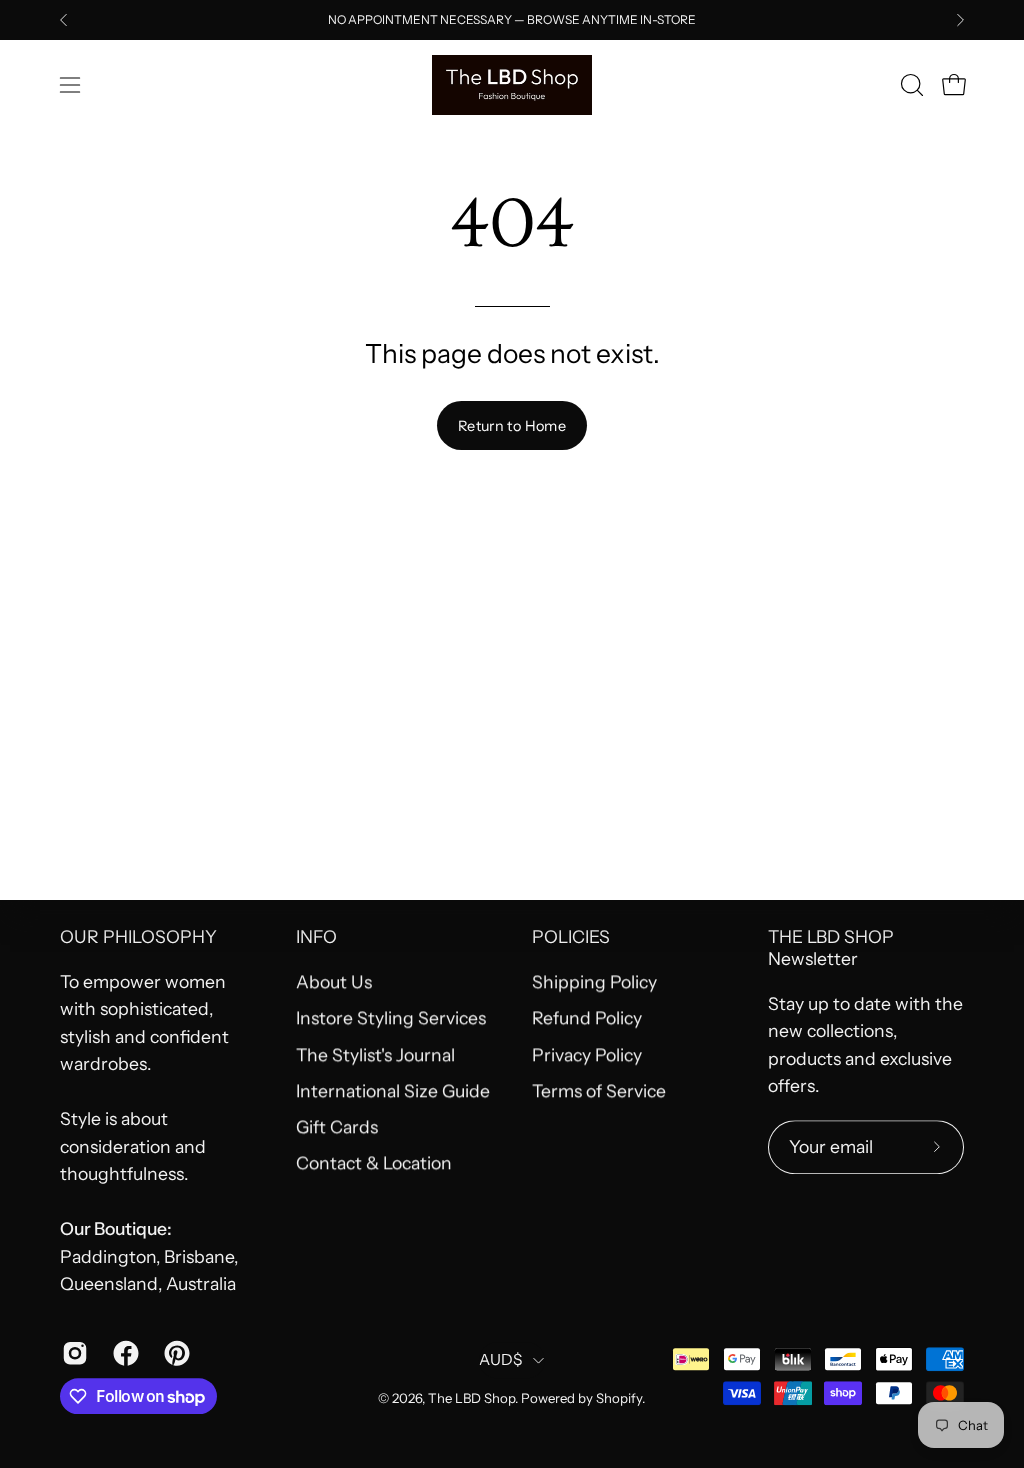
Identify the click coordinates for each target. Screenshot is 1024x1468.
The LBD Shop (471, 1399)
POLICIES (571, 936)
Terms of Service (599, 1090)
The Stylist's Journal (375, 1054)
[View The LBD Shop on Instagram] (72, 1353)
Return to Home (512, 426)
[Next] (960, 20)
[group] (512, 20)
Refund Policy (587, 1018)
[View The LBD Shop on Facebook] (123, 1353)
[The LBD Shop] (512, 85)
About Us (334, 981)
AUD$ (500, 1360)
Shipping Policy (594, 981)
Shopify (619, 1399)
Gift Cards (337, 1126)
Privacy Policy (587, 1054)
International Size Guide (393, 1090)
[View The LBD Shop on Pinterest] (174, 1353)
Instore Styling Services (391, 1018)
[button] (910, 85)
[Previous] (64, 20)
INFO (316, 936)
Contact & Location (374, 1163)
